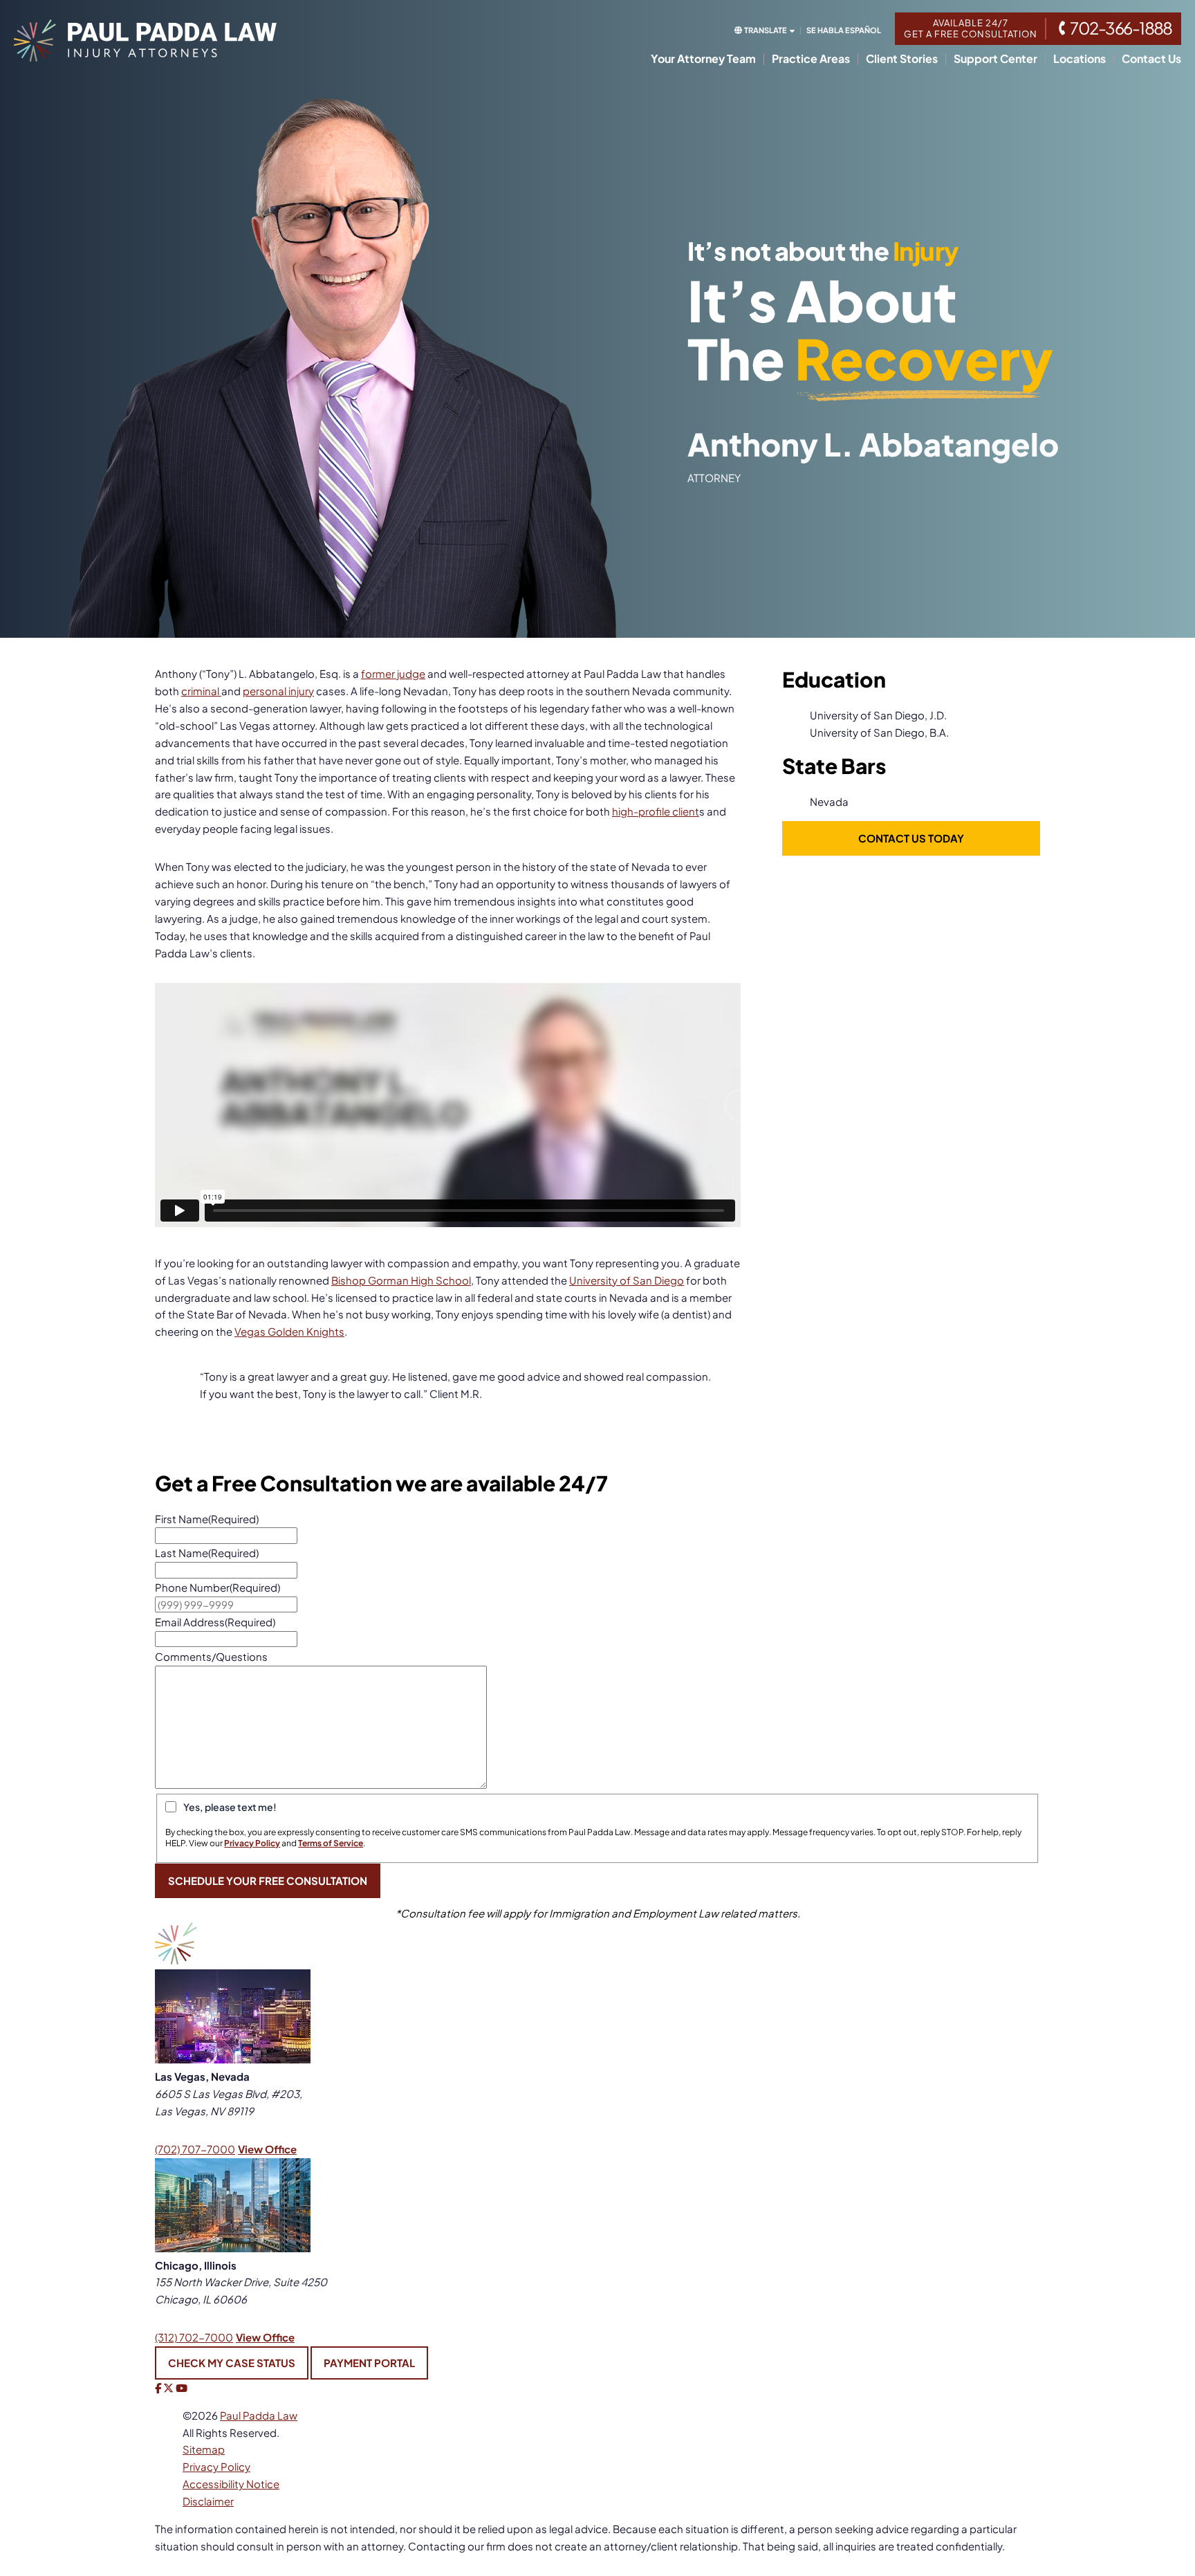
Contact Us (1151, 59)
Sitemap (204, 2449)
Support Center (995, 59)
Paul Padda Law (259, 2415)
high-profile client (656, 811)
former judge (393, 673)
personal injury (278, 691)
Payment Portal (369, 2363)
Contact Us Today (911, 838)
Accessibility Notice (231, 2484)
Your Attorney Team (703, 59)
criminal (201, 691)
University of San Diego (627, 1280)
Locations (1080, 59)
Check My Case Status (232, 2363)
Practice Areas (811, 59)
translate (766, 30)
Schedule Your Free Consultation (268, 1880)
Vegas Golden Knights (289, 1331)
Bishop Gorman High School (401, 1280)
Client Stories (902, 59)
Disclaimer (208, 2501)
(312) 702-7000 (194, 2337)
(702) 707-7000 (195, 2149)
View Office (267, 2149)
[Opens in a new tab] (158, 2388)
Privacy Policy (216, 2466)
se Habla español (844, 30)
